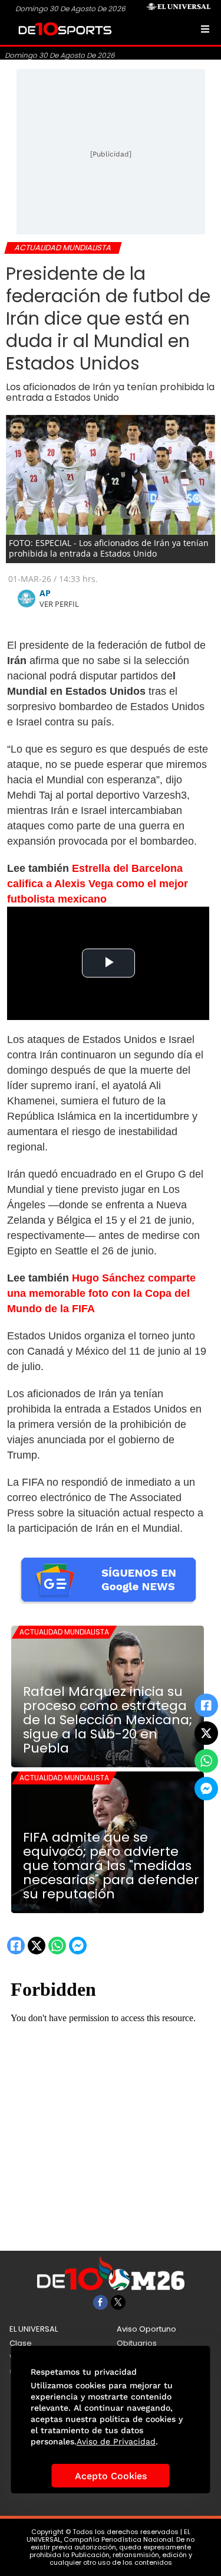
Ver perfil (59, 604)
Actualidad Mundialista (64, 1632)
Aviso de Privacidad (116, 2441)
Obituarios (137, 2343)
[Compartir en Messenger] (206, 1789)
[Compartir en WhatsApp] (206, 1761)
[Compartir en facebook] (206, 1705)
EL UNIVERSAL (34, 2329)
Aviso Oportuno (146, 2329)
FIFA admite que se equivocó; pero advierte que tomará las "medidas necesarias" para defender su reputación (111, 1866)
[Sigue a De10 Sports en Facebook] (100, 2302)
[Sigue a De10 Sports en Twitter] (118, 2302)
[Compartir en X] (206, 1733)
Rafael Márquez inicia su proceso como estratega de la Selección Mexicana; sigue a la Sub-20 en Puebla (108, 1720)
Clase (21, 2343)
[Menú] (205, 29)
